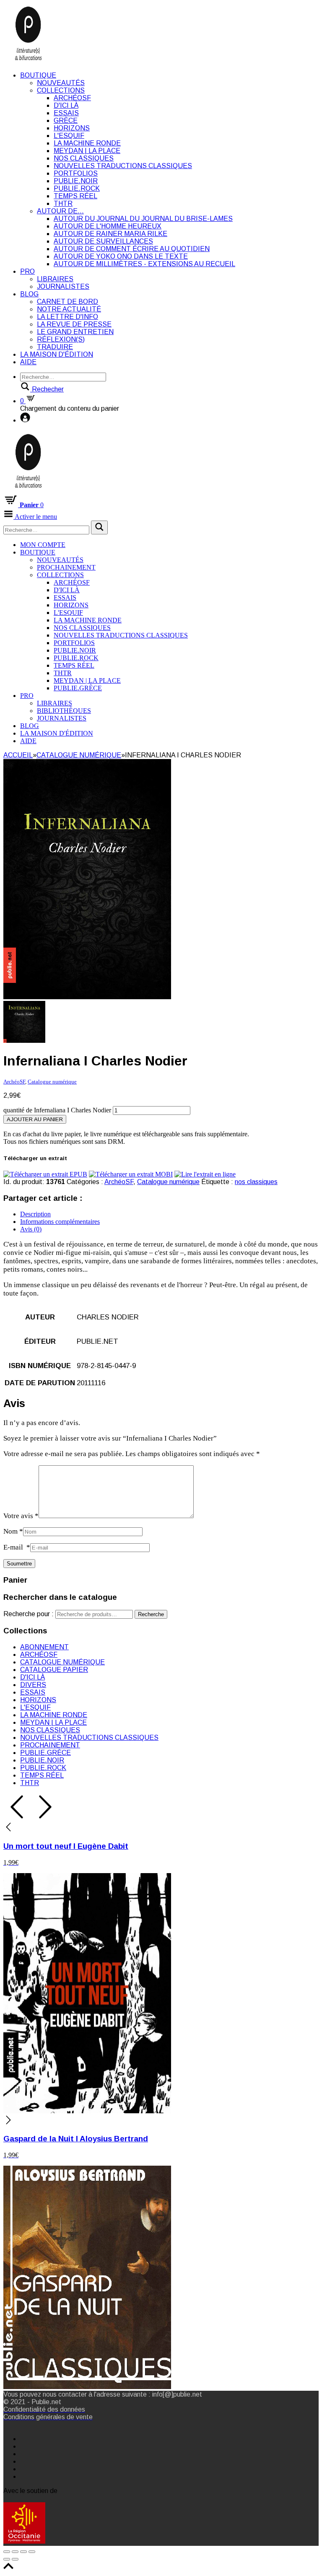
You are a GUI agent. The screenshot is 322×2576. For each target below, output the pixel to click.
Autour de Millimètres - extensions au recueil (144, 264)
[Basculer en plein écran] (23, 2552)
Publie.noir (76, 181)
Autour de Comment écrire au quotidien (132, 249)
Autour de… (60, 211)
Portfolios (76, 173)
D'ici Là (66, 105)
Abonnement (44, 1647)
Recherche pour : (29, 1614)
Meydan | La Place (87, 151)
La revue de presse (74, 324)
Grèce (66, 121)
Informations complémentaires (60, 1222)
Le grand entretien (75, 332)
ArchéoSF (72, 98)
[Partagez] (15, 2552)
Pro (27, 271)
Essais (66, 113)
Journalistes (63, 286)
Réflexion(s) (61, 339)
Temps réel (75, 196)
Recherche (151, 1614)
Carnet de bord (68, 302)
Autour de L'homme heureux (108, 226)
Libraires (55, 279)
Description (35, 1214)
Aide (28, 362)
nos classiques (256, 1182)
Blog (29, 294)
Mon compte (43, 545)
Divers (33, 1685)
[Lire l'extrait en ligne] (205, 1174)
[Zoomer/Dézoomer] (32, 2552)
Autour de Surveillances (103, 241)
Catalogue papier (54, 1670)
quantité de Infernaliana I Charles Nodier (57, 1110)
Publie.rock (77, 188)
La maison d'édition (57, 354)
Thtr (63, 203)
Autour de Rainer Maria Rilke (110, 234)
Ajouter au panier (35, 1119)
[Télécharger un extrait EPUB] (45, 1174)
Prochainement (66, 567)
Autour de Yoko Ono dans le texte (121, 256)
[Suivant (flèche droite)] (15, 2559)
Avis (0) (31, 1229)
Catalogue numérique (79, 755)
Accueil (18, 755)
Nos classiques (84, 158)
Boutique (38, 75)
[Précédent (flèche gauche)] (7, 2559)
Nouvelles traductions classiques (123, 166)
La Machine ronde (87, 143)
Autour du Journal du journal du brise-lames (143, 219)
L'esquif (69, 136)
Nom (13, 1531)
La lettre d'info (68, 317)
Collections (61, 90)
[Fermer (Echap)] (7, 2552)
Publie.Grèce (78, 688)
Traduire (55, 347)
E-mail (17, 1547)
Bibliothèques (64, 711)
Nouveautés (61, 83)
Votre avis (21, 1516)
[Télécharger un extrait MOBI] (131, 1174)
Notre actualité (69, 309)
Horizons (72, 128)
